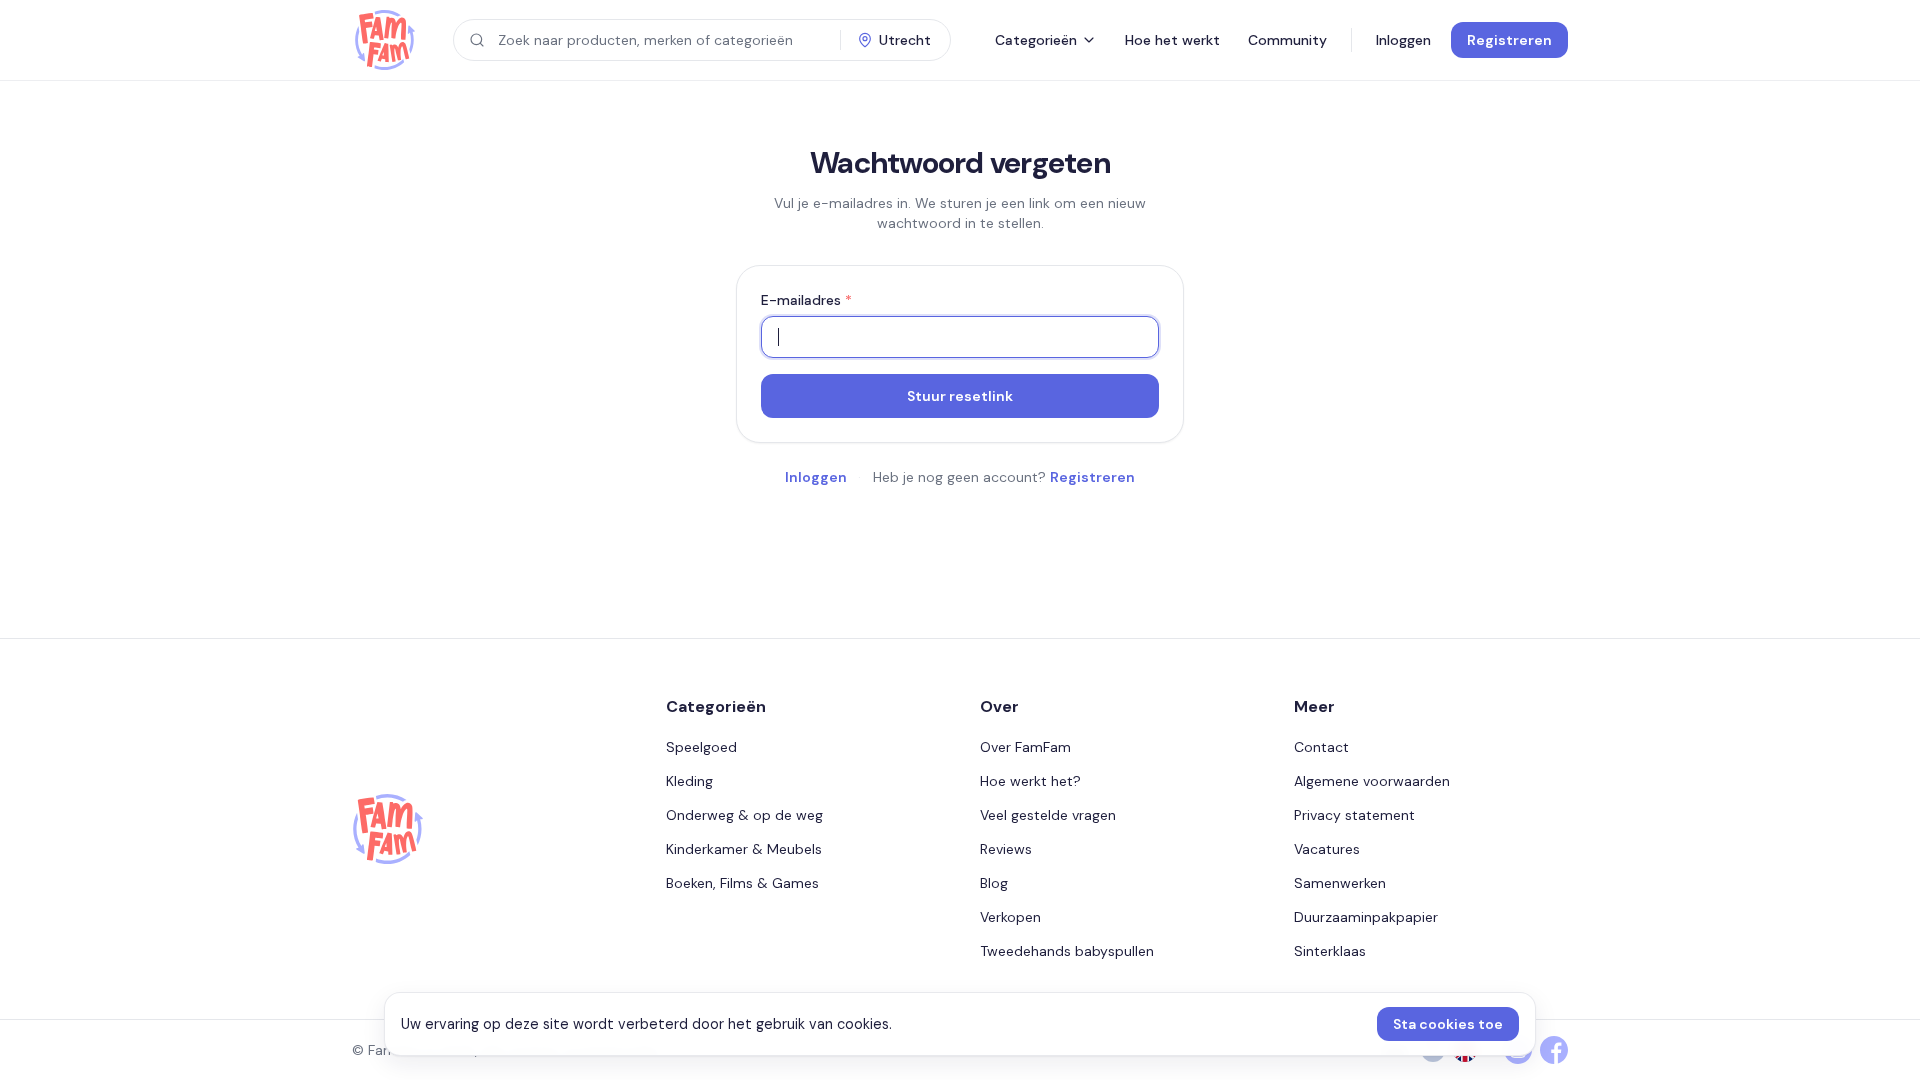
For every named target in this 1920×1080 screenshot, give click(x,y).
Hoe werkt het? (1030, 781)
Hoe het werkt (1172, 40)
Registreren (1509, 40)
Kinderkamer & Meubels (744, 849)
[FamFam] (384, 40)
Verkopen (1010, 917)
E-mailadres (806, 300)
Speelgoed (701, 747)
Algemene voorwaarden (1372, 781)
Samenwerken (1340, 883)
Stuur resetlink (960, 396)
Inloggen (1403, 40)
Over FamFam (1025, 747)
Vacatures (1327, 849)
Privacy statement (1354, 815)
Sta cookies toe (1448, 1024)
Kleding (689, 781)
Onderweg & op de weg (744, 815)
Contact (1321, 747)
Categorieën (1036, 40)
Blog (994, 883)
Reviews (1006, 849)
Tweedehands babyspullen (1067, 951)
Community (1287, 40)
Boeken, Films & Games (742, 883)
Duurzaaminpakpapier (1366, 917)
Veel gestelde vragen (1048, 815)
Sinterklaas (1330, 951)
